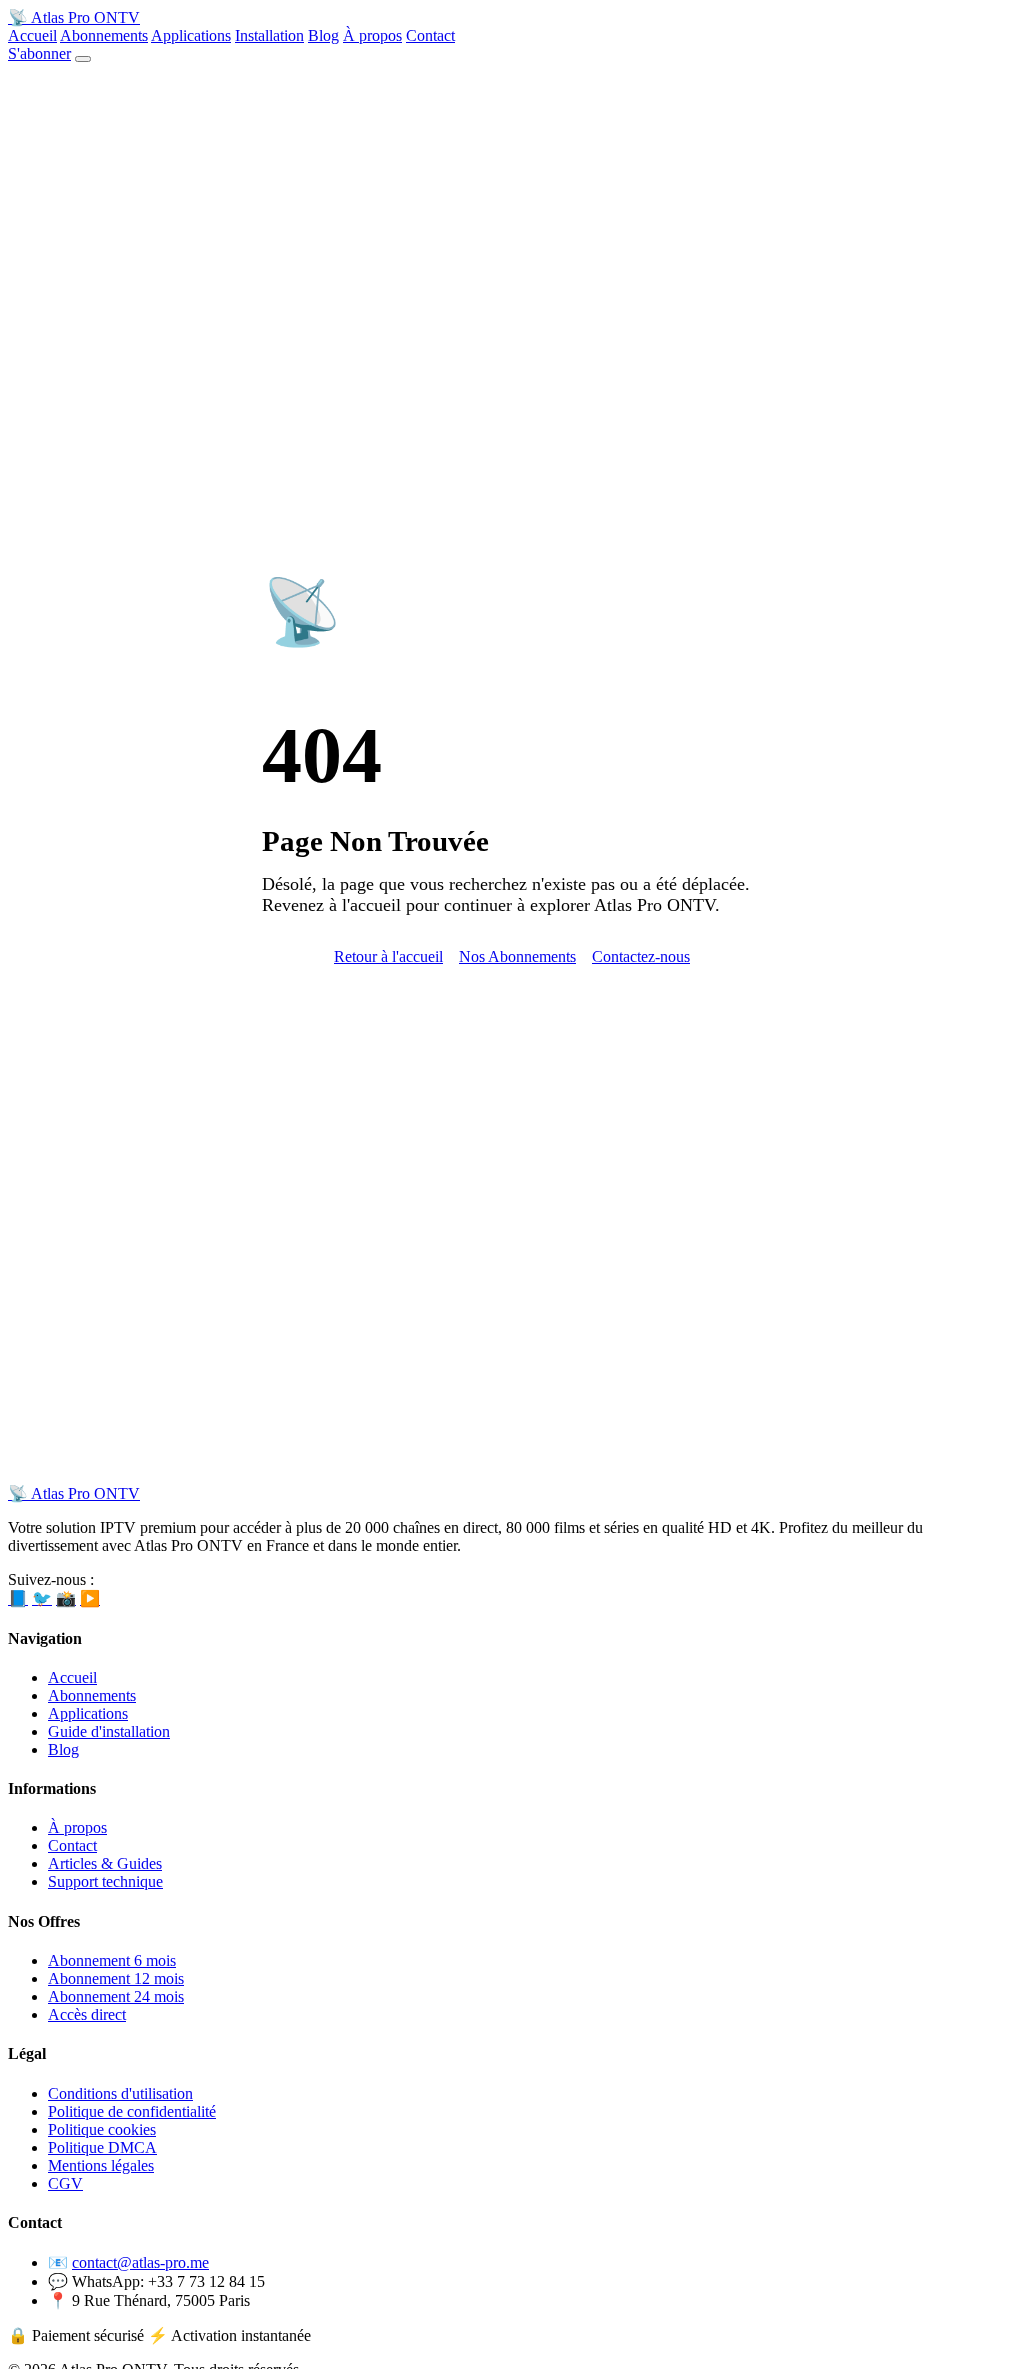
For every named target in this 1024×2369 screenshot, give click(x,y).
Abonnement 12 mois (116, 1978)
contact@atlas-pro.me (140, 2262)
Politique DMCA (102, 2147)
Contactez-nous (641, 956)
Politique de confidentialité (132, 2111)
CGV (65, 2183)
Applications (191, 35)
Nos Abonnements (517, 956)
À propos (372, 35)
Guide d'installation (109, 1731)
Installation (269, 35)
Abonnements (104, 35)
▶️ (90, 1598)
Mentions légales (101, 2165)
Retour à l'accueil (388, 956)
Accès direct (87, 2014)
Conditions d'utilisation (120, 2093)
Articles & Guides (105, 1863)
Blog (323, 35)
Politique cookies (102, 2129)
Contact (430, 35)
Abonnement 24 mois (116, 1996)
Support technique (105, 1881)
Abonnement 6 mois (112, 1960)
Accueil (32, 35)
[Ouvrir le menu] (83, 59)
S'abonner (39, 53)
